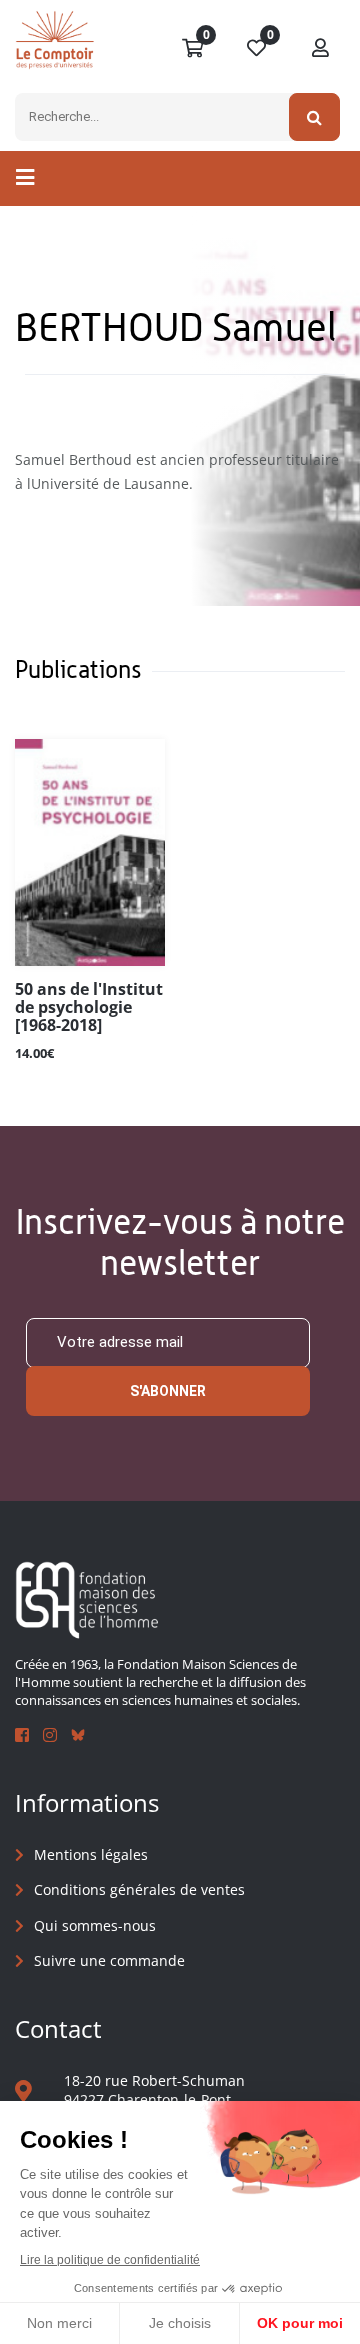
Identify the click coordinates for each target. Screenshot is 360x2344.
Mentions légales (91, 1854)
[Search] (314, 117)
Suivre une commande (109, 1960)
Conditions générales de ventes (139, 1889)
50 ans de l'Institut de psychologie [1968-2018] (89, 1008)
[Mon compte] (321, 49)
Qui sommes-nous (95, 1925)
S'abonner (168, 1391)
